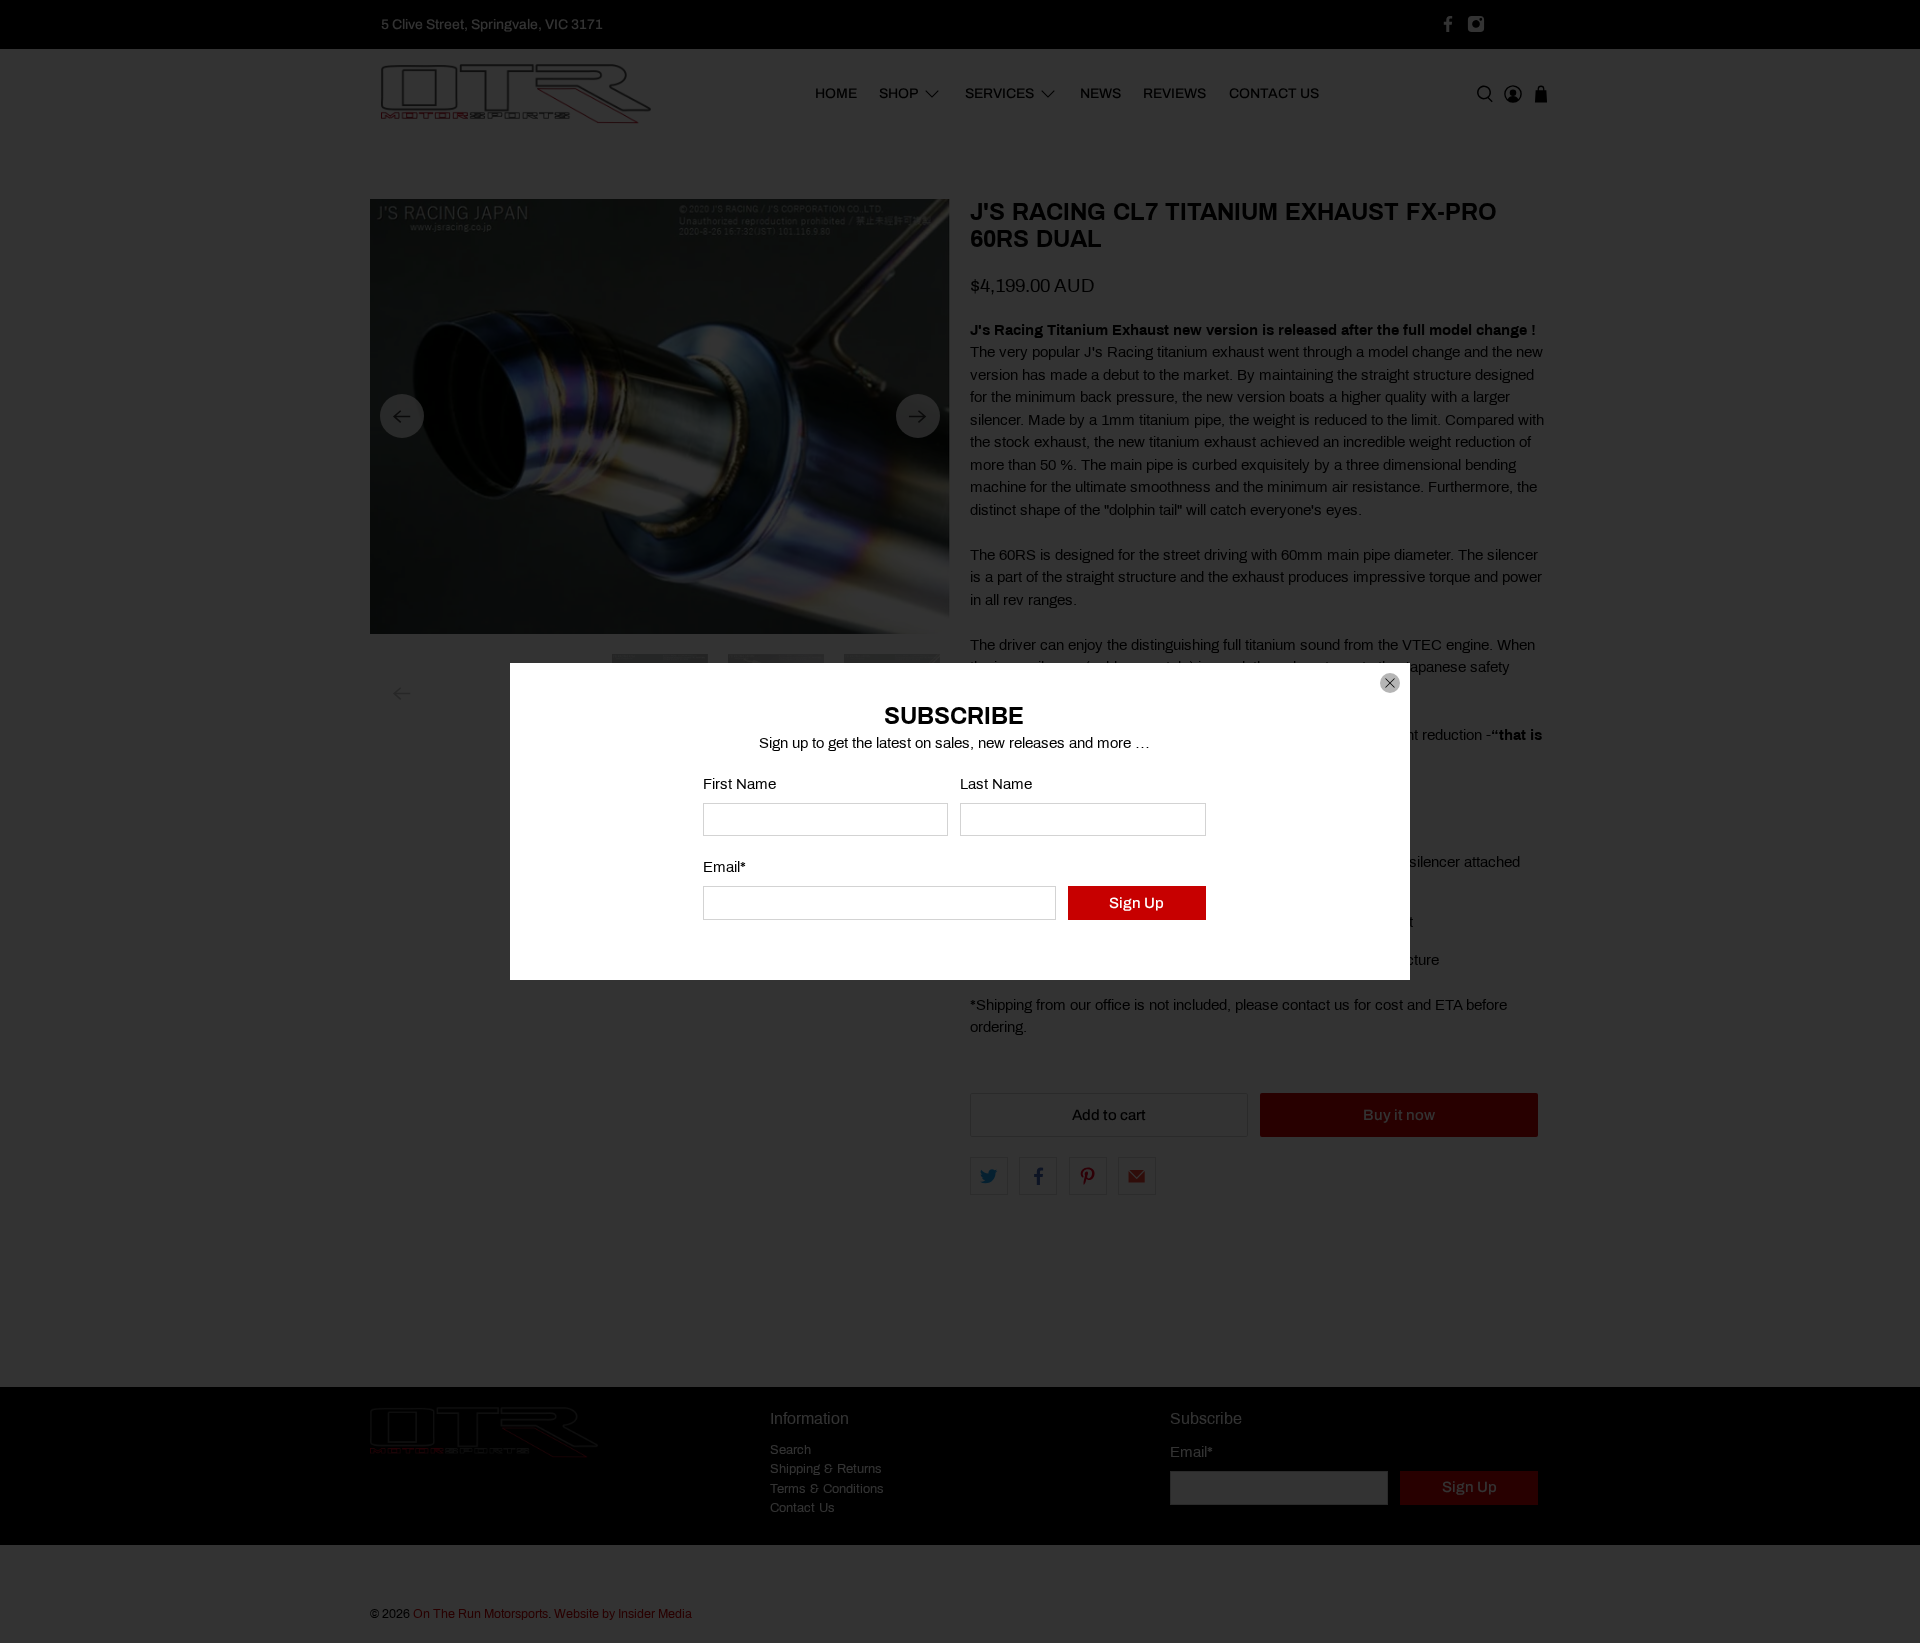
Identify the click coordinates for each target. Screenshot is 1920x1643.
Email (724, 867)
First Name (739, 784)
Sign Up (1136, 903)
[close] (1390, 683)
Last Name (996, 784)
